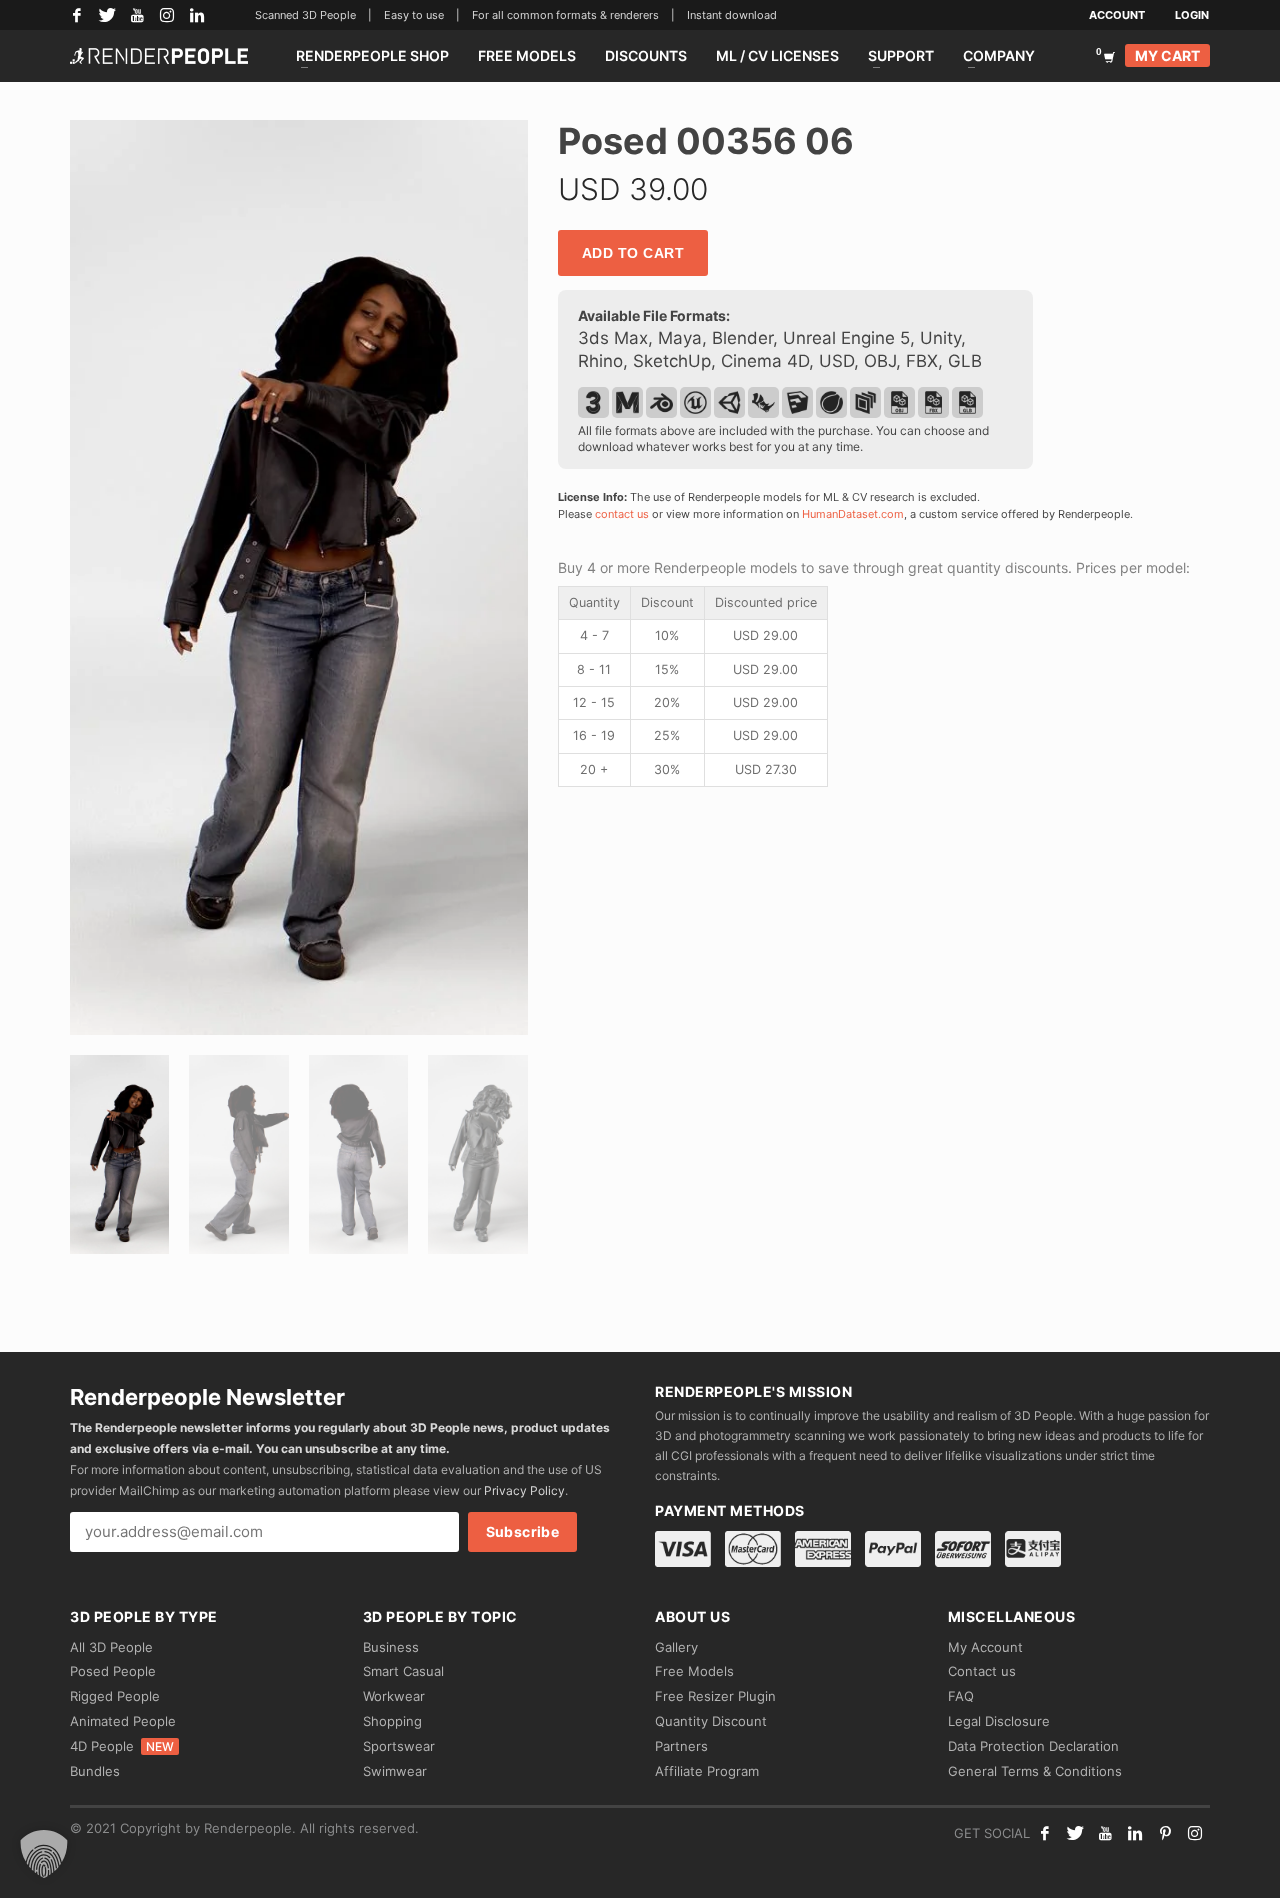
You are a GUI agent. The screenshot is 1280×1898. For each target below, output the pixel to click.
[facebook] (1045, 1833)
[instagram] (1195, 1833)
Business (391, 1647)
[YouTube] (137, 15)
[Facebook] (77, 15)
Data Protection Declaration (1033, 1746)
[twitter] (1075, 1833)
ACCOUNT (1117, 15)
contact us (622, 514)
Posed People (113, 1671)
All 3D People (111, 1647)
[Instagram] (167, 15)
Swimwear (395, 1771)
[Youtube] (1105, 1833)
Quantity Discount (711, 1721)
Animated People (123, 1721)
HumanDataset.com (853, 514)
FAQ (961, 1696)
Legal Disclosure (999, 1721)
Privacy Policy (524, 1490)
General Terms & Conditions (1035, 1771)
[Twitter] (107, 15)
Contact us (982, 1671)
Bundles (95, 1771)
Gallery (676, 1647)
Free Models (694, 1671)
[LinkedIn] (197, 15)
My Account (985, 1647)
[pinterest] (1165, 1833)
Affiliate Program (707, 1771)
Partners (681, 1746)
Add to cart (633, 253)
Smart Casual (403, 1671)
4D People (122, 1746)
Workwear (394, 1696)
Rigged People (115, 1696)
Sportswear (399, 1746)
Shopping (392, 1721)
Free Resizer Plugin (715, 1696)
